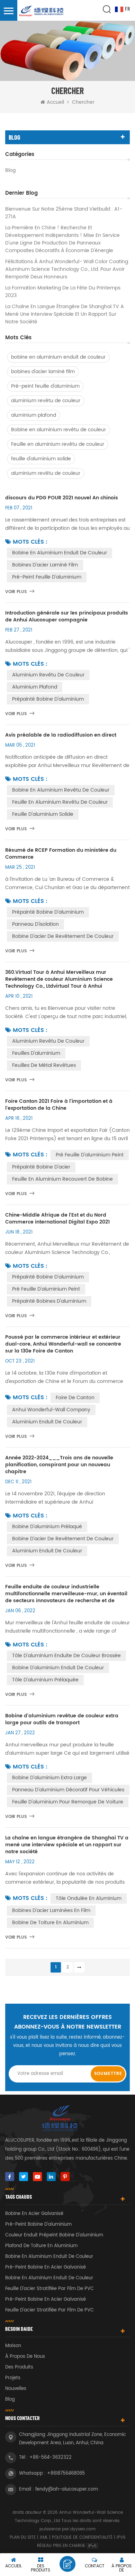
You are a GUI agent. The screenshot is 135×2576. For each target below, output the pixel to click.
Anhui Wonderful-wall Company (51, 1410)
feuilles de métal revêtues (44, 1065)
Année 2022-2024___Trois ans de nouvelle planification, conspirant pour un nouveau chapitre (59, 1465)
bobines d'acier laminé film (43, 372)
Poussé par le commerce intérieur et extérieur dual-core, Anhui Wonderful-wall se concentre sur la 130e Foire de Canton (63, 1344)
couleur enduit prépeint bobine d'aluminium (54, 2235)
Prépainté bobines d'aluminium (49, 1301)
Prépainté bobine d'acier (41, 1167)
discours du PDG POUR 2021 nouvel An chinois (62, 498)
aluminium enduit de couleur (47, 1422)
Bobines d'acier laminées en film (51, 1910)
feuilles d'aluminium (36, 1053)
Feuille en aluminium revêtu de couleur (58, 444)
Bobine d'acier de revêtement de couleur (63, 936)
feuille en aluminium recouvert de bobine (62, 1179)
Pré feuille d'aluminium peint (90, 1155)
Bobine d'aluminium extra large (49, 1778)
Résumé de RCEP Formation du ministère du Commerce (61, 854)
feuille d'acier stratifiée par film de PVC (49, 2289)
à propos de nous (25, 2357)
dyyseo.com (83, 2529)
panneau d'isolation (35, 924)
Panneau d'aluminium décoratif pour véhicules (68, 1790)
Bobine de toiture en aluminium (50, 1923)
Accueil (55, 102)
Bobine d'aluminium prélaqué (47, 1527)
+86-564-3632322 (51, 2458)
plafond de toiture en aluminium (41, 2246)
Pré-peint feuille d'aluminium (45, 386)
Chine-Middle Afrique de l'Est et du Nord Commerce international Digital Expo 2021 (57, 1219)
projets (13, 2378)
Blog (10, 170)
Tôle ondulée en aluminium (89, 1898)
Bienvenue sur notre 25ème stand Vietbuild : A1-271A (64, 213)
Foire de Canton (75, 1398)
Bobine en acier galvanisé (34, 2214)
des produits (19, 2367)
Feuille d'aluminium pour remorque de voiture (68, 1802)
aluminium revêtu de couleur (46, 401)
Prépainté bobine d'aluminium (48, 699)
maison (13, 2346)
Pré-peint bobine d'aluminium (38, 2224)
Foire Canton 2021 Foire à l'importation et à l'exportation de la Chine (59, 1105)
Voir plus (16, 592)
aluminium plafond (34, 415)
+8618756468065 (66, 2473)
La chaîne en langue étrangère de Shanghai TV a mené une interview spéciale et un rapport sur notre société (65, 314)
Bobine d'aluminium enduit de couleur (58, 1668)
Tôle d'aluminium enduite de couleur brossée (66, 1656)
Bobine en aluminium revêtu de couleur (58, 430)
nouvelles (16, 2389)
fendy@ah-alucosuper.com (67, 2489)
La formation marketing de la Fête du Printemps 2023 (63, 292)
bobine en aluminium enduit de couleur (58, 357)
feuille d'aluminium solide (41, 459)
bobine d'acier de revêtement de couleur (63, 1539)
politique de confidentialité (82, 2537)
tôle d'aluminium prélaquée (45, 1680)
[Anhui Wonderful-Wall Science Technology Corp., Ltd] (42, 11)
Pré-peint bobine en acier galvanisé (46, 2267)
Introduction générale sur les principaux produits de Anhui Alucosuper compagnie (67, 617)
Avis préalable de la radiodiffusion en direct (61, 735)
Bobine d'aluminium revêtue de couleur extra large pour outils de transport (62, 1719)
